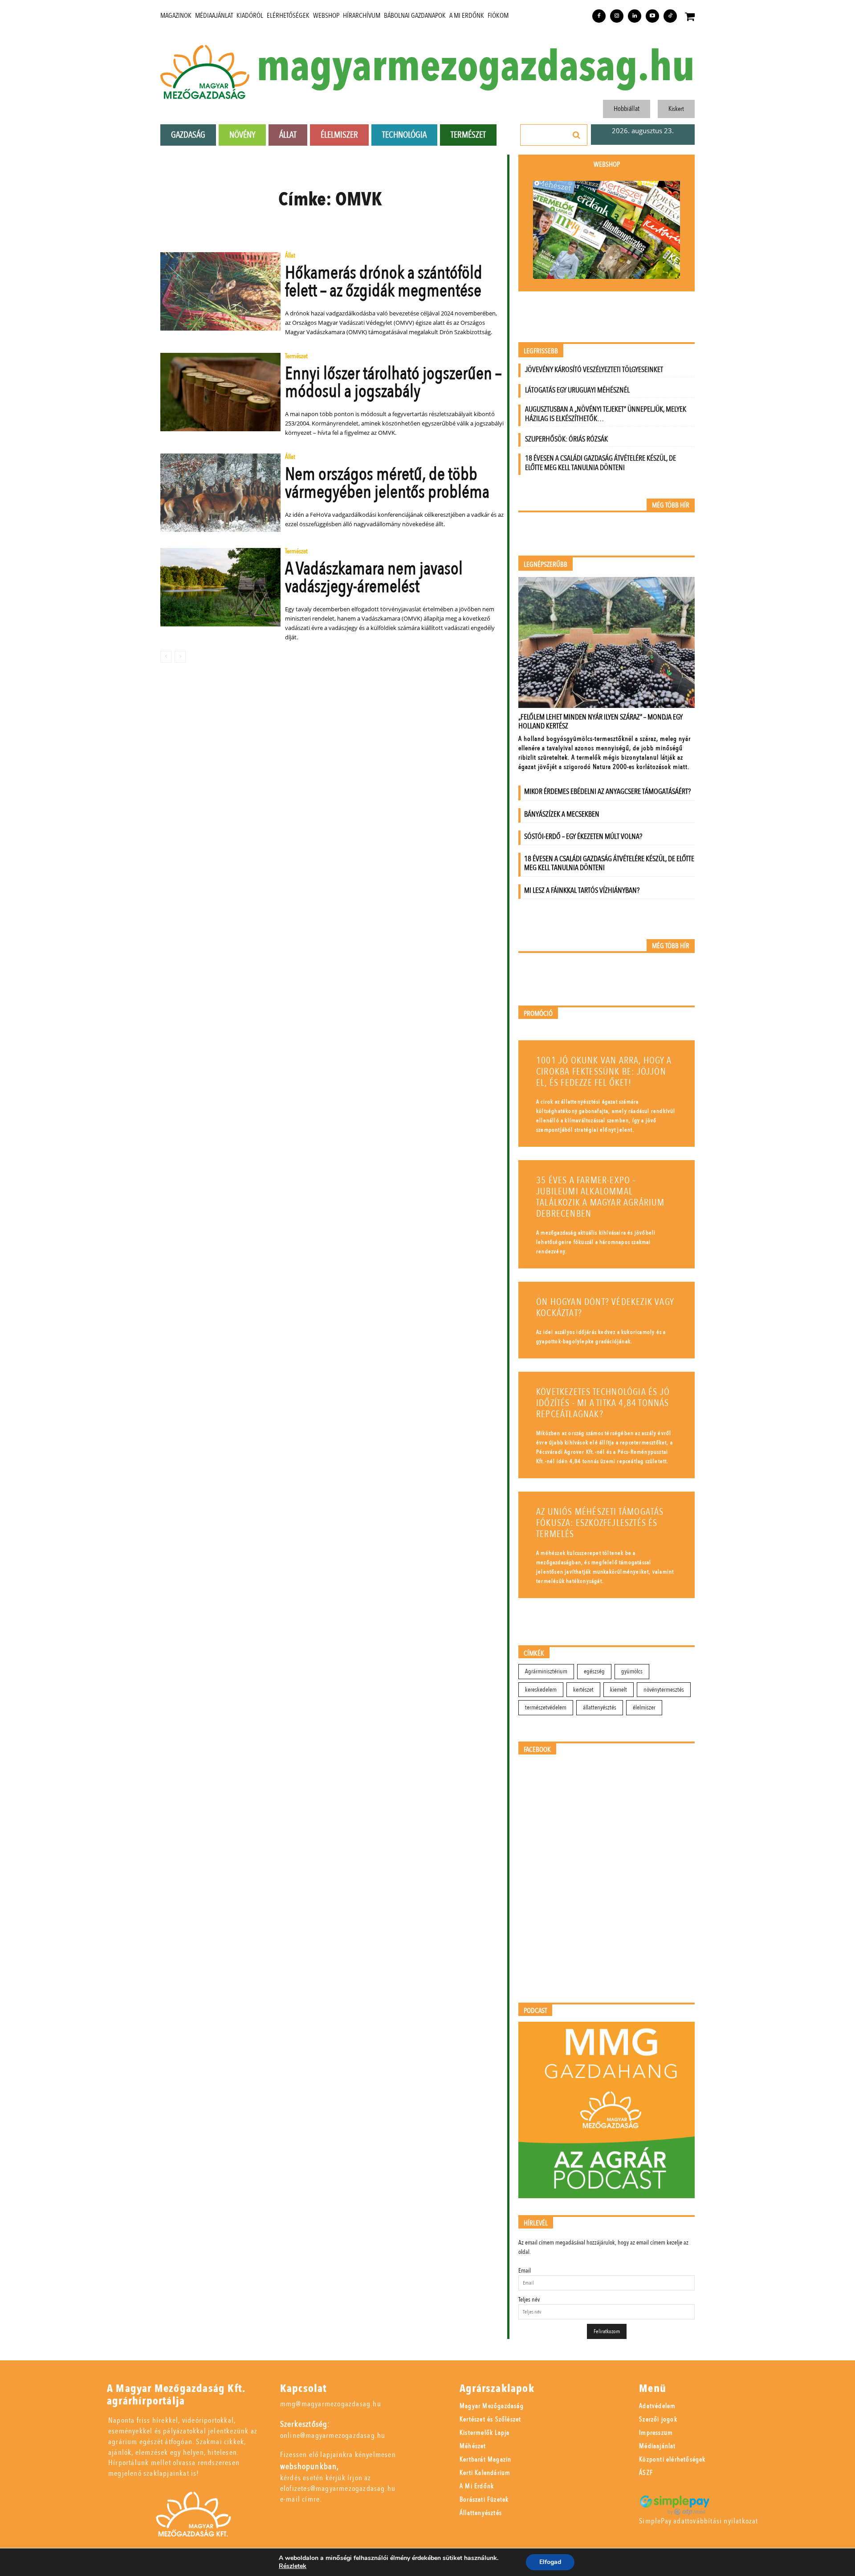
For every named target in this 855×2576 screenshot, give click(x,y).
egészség (594, 1671)
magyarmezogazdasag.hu (476, 67)
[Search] (577, 135)
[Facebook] (599, 16)
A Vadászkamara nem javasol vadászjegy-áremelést (374, 578)
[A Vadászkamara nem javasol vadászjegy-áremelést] (220, 587)
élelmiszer (644, 1707)
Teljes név (529, 2300)
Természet (296, 357)
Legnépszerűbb (546, 565)
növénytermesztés (664, 1690)
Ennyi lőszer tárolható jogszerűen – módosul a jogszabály (393, 382)
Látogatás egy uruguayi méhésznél (577, 390)
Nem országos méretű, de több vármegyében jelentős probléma (387, 483)
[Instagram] (617, 16)
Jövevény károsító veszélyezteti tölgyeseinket (594, 370)
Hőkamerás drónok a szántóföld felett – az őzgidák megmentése (384, 282)
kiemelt (619, 1690)
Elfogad (550, 2562)
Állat (290, 256)
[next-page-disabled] (180, 657)
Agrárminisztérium (546, 1671)
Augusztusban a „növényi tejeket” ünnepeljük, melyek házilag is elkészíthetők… (606, 414)
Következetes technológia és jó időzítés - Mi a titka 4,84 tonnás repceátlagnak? (603, 1403)
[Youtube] (652, 16)
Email (525, 2271)
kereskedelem (541, 1690)
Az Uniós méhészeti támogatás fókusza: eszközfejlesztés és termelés (600, 1523)
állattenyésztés (600, 1707)
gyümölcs (632, 1671)
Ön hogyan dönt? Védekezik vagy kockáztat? (605, 1308)
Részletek (293, 2566)
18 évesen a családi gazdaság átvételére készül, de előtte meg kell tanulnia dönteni (601, 463)
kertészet (583, 1690)
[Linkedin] (635, 16)
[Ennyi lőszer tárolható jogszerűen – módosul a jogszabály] (220, 392)
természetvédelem (546, 1707)
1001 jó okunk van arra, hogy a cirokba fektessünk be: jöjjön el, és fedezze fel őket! (604, 1072)
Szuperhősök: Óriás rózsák (566, 439)
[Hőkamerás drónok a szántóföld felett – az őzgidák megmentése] (220, 291)
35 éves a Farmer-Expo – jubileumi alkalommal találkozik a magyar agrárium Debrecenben (601, 1197)
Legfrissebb (541, 351)
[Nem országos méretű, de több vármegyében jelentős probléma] (220, 493)
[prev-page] (166, 657)
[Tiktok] (670, 16)
